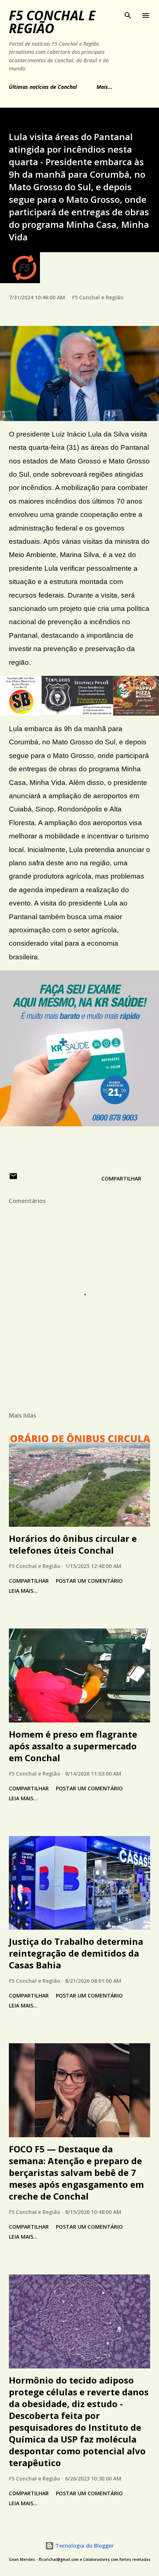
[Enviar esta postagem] (13, 1179)
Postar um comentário (89, 1581)
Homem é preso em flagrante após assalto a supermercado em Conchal (73, 1746)
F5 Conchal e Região (52, 22)
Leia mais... (23, 1591)
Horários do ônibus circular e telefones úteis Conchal (73, 1544)
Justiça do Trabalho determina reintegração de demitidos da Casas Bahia (76, 1953)
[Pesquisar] (128, 13)
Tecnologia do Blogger (84, 2546)
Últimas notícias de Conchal (43, 87)
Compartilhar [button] (121, 1179)
